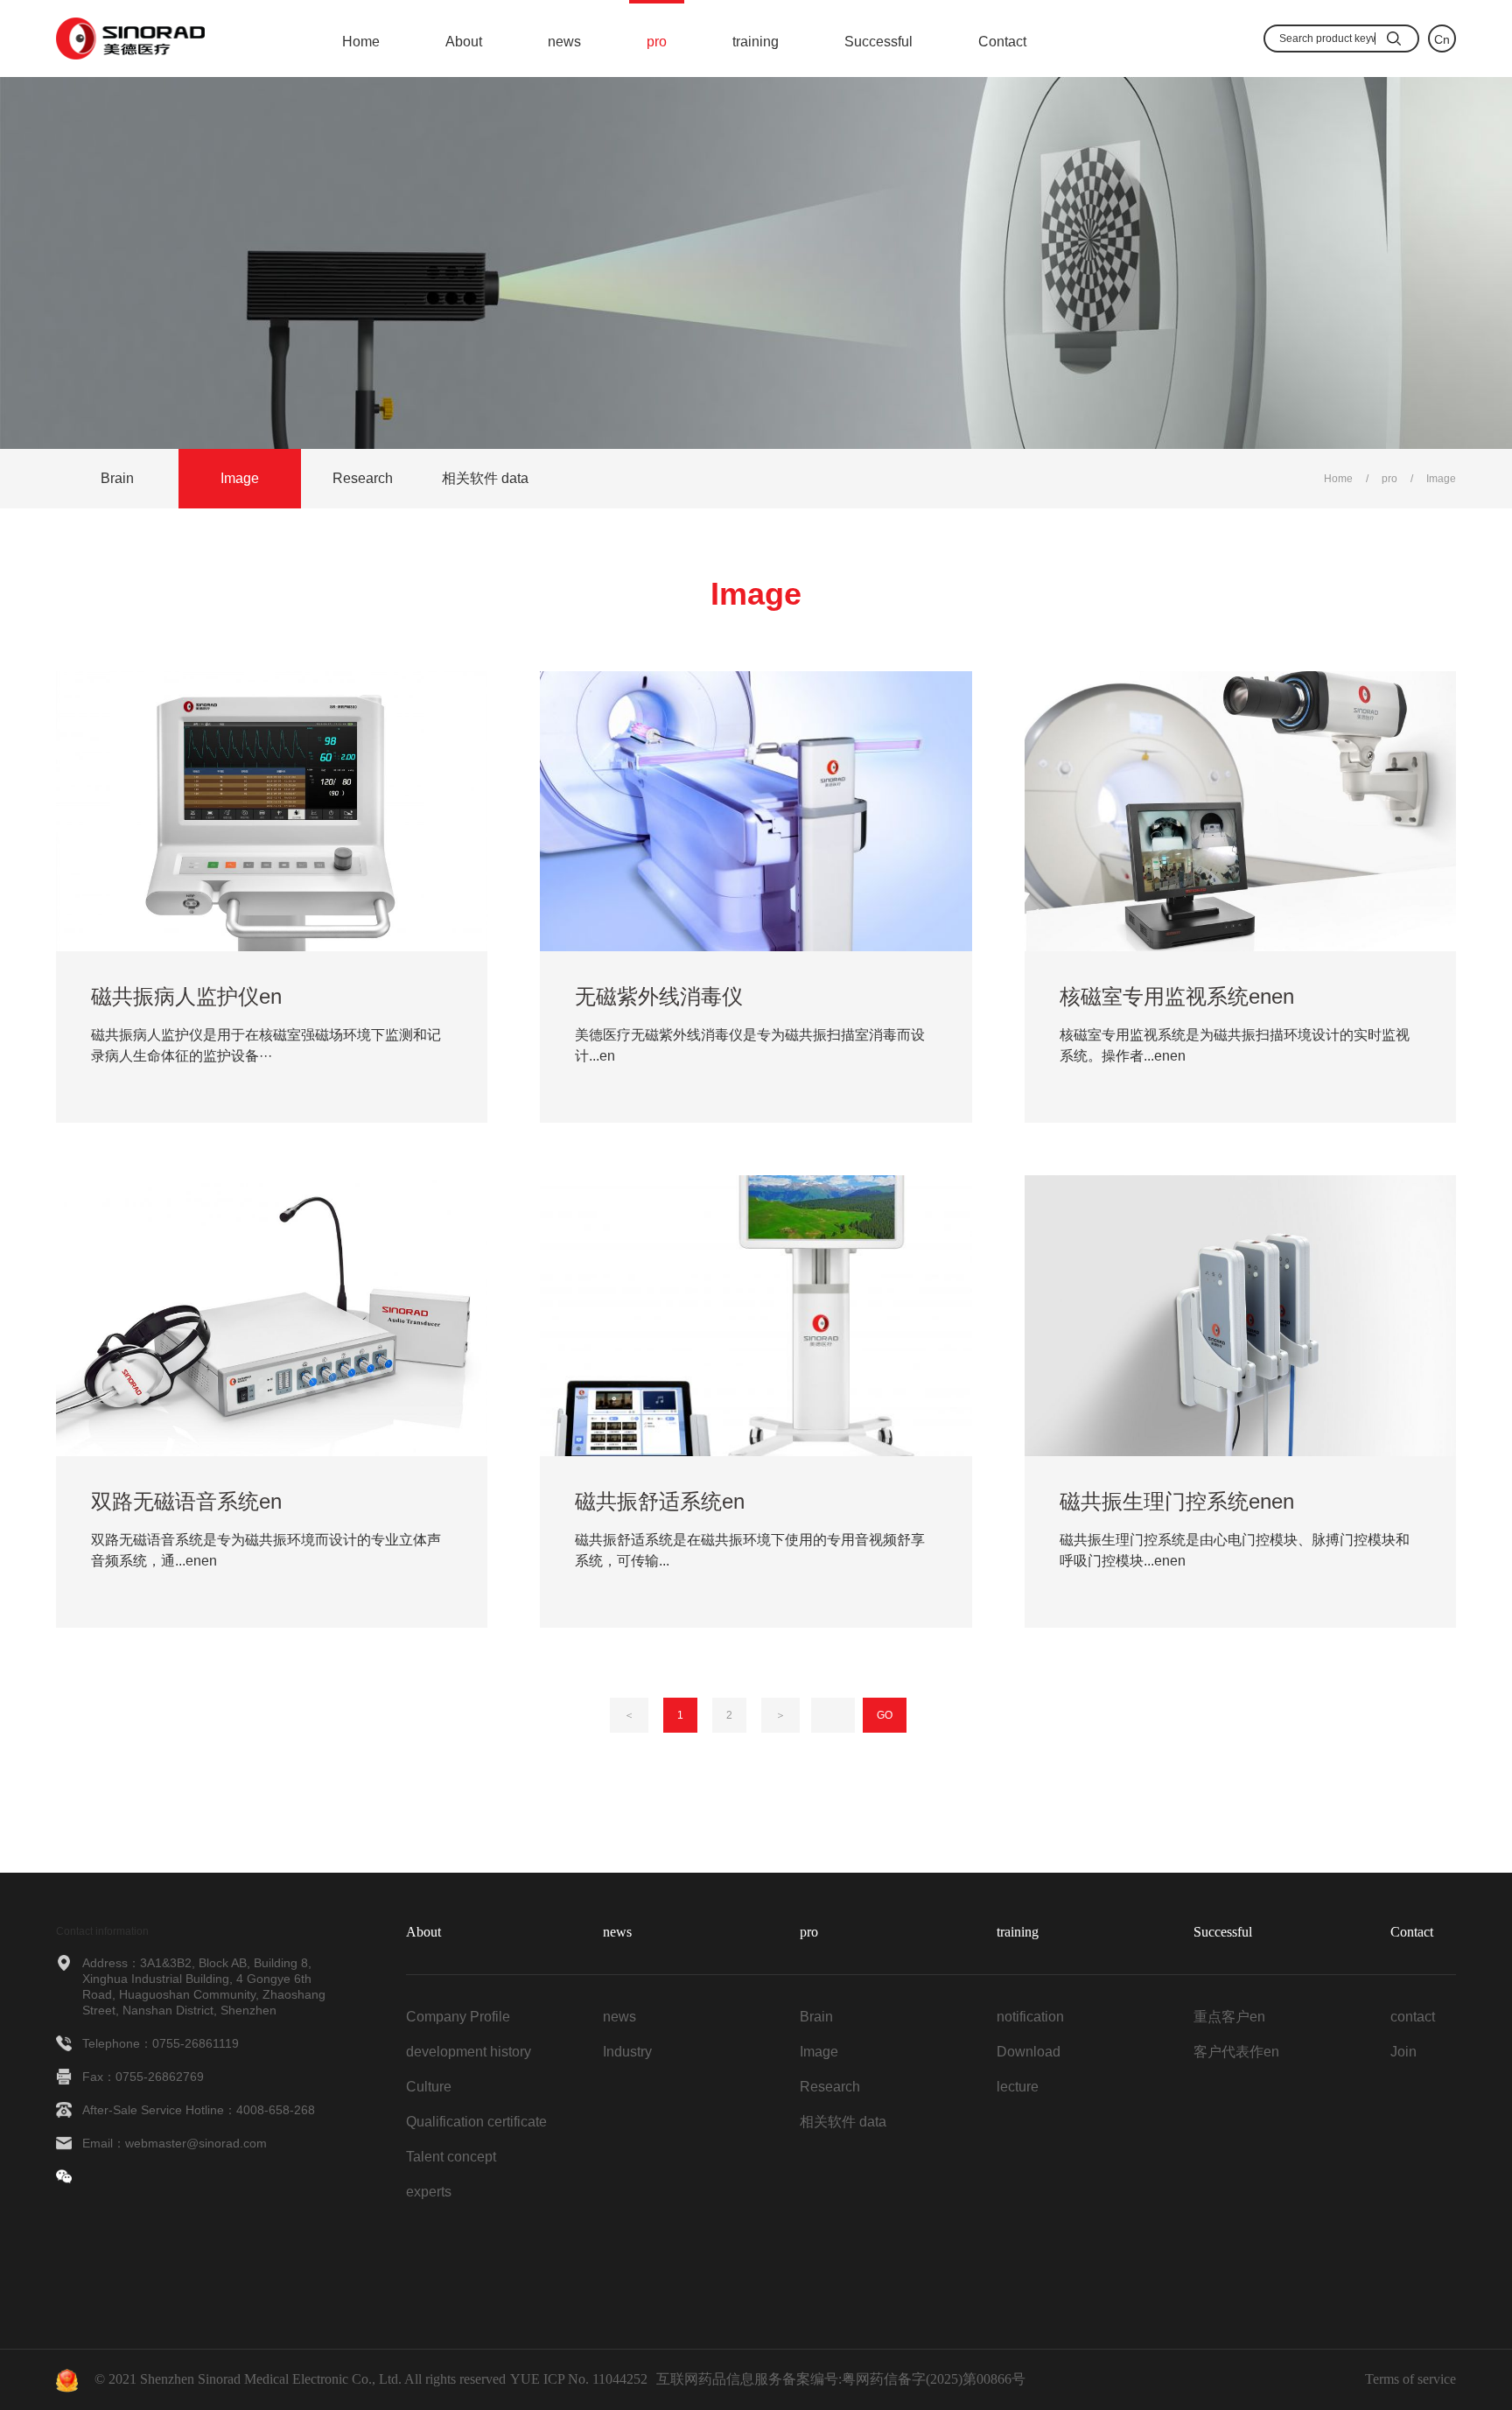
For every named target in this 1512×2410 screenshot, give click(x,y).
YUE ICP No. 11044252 (579, 2379)
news (564, 42)
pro (657, 42)
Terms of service (1410, 2379)
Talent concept (451, 2157)
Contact (1002, 42)
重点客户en (1229, 2017)
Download (1029, 2052)
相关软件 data (485, 478)
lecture (1018, 2087)
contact (1413, 2017)
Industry (627, 2052)
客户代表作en (1236, 2052)
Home (361, 42)
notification (1030, 2017)
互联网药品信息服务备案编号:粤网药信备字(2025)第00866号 (841, 2379)
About (464, 42)
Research (363, 478)
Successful (878, 42)
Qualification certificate (476, 2122)
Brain (117, 478)
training (756, 42)
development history (469, 2052)
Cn (1442, 39)
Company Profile (458, 2017)
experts (429, 2192)
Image (240, 478)
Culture (429, 2087)
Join (1403, 2052)
